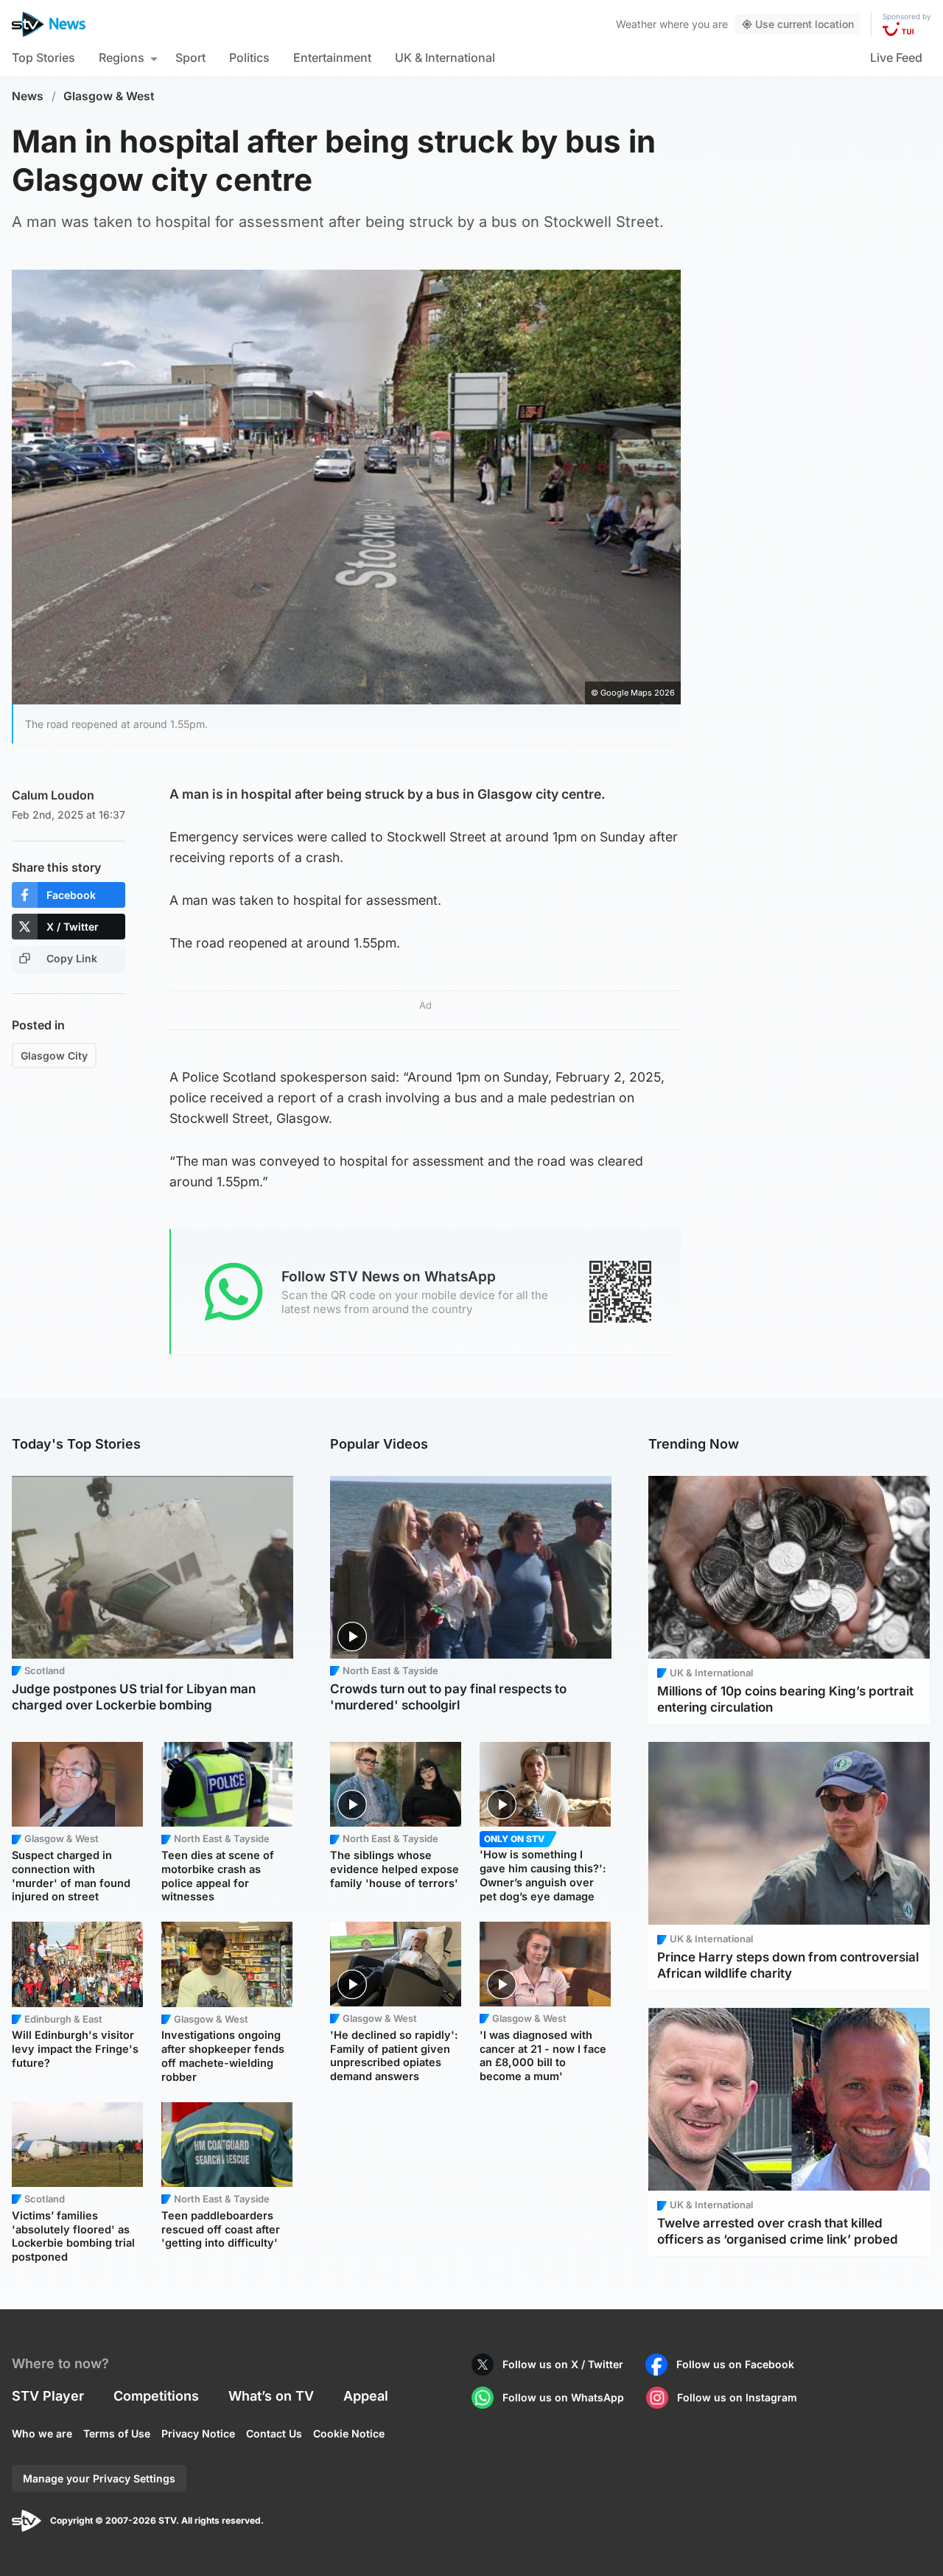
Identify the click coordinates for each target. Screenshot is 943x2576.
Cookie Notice (349, 2433)
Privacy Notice (198, 2433)
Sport (190, 57)
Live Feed (896, 57)
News (28, 96)
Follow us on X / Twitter (563, 2364)
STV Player (48, 2396)
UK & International (445, 57)
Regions (122, 57)
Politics (249, 57)
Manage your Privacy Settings (99, 2478)
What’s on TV (271, 2396)
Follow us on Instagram (737, 2397)
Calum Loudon (53, 795)
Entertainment (332, 57)
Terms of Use (117, 2433)
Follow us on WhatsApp (563, 2397)
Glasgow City (54, 1056)
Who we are (42, 2433)
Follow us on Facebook (735, 2364)
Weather (636, 24)
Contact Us (274, 2433)
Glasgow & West (109, 96)
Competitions (156, 2396)
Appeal (366, 2396)
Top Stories (43, 57)
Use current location (804, 24)
